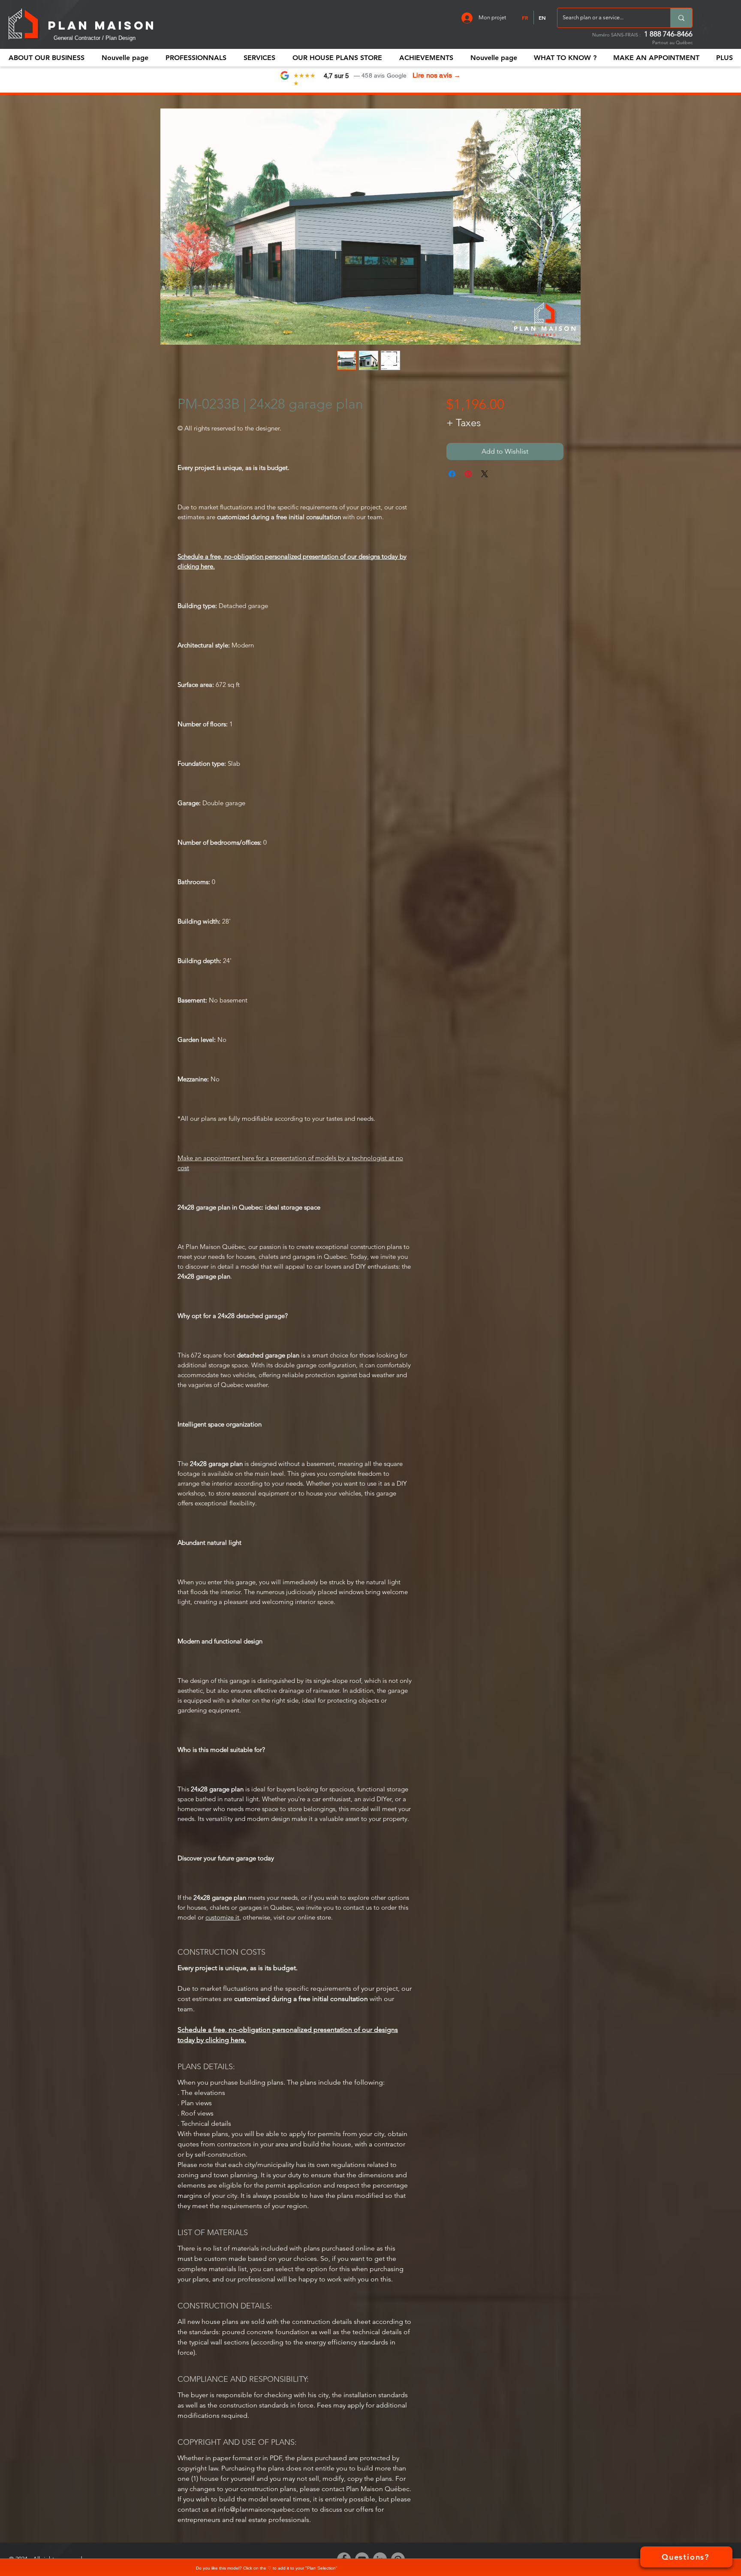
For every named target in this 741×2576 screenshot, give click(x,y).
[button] (196, 58)
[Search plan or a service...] (681, 18)
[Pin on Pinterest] (468, 474)
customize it (222, 1917)
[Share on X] (485, 474)
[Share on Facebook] (452, 474)
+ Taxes (464, 423)
